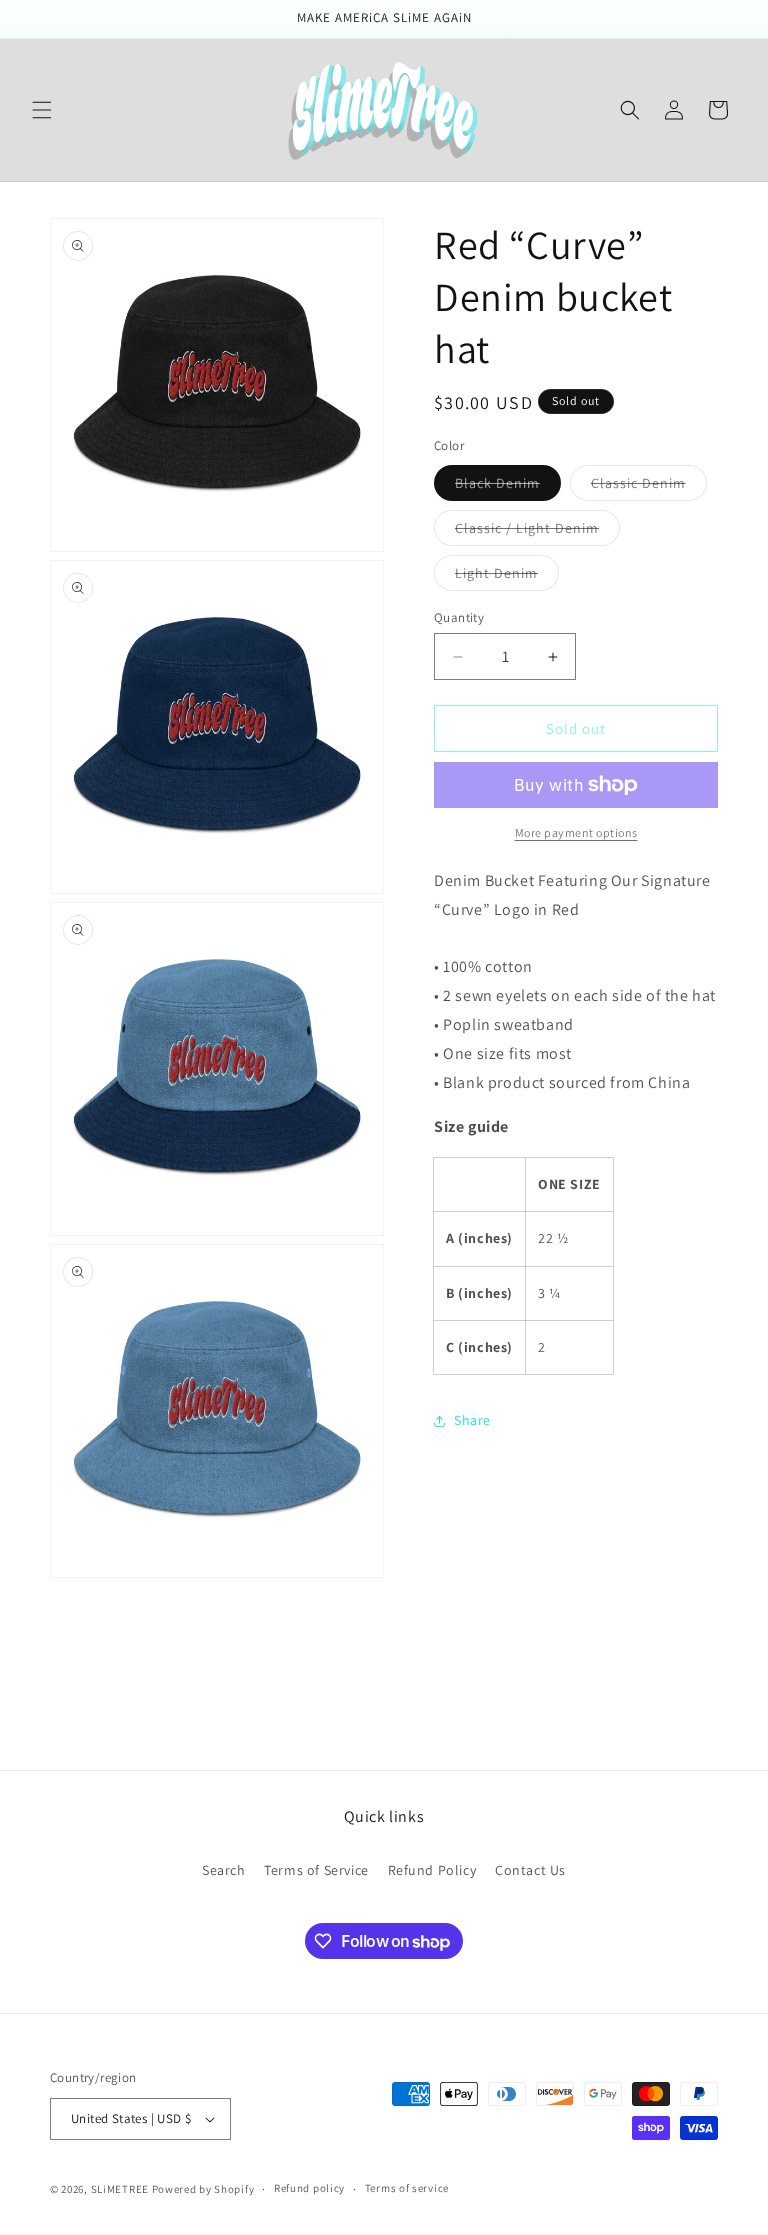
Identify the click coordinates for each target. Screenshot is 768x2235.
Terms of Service (316, 1870)
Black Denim (508, 487)
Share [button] (472, 1420)
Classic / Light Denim (537, 532)
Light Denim (507, 577)
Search (224, 1870)
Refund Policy (432, 1870)
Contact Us (530, 1870)
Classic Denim (649, 487)
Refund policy (309, 2188)
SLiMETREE (120, 2189)
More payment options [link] (576, 832)
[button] (42, 110)
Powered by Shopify (203, 2189)
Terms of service (407, 2188)
